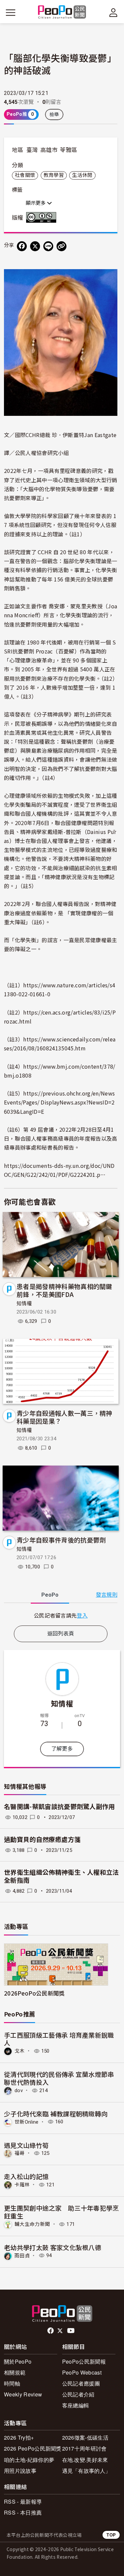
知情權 (24, 1304)
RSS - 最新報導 (23, 2501)
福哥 (20, 2153)
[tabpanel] (61, 1615)
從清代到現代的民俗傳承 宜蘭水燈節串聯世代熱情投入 (59, 2078)
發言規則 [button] (107, 1595)
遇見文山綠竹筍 (26, 2145)
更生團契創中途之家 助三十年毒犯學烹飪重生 (62, 2212)
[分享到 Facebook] (22, 246)
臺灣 (32, 150)
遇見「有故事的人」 (86, 2471)
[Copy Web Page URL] (62, 246)
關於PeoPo (18, 2361)
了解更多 (62, 1749)
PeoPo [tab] (50, 1595)
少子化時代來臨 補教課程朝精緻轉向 (56, 2114)
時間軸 (12, 2383)
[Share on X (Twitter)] (35, 246)
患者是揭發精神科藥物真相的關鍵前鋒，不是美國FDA (64, 1290)
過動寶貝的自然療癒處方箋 (42, 1840)
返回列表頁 (61, 1634)
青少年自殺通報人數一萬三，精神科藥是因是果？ (64, 1417)
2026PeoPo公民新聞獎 (34, 1993)
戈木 (20, 2051)
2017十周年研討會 (84, 2448)
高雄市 (49, 150)
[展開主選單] (11, 13)
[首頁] (62, 12)
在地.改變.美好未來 (85, 2460)
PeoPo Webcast (82, 2372)
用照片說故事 (20, 2471)
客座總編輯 (76, 2405)
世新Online (27, 2122)
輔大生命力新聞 (32, 2224)
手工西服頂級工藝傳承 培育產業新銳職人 (59, 2039)
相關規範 (15, 2372)
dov (19, 2090)
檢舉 (54, 114)
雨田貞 (22, 2255)
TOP (111, 2535)
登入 (82, 1615)
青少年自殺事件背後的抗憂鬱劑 (61, 1540)
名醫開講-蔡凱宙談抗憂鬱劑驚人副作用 (60, 1807)
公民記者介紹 (78, 2394)
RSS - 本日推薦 (23, 2512)
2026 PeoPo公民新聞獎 (33, 2448)
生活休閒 (82, 175)
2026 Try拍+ (19, 2437)
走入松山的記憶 (26, 2176)
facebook (51, 2331)
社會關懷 (25, 175)
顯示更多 (36, 203)
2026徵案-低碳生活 (85, 2437)
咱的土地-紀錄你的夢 (29, 2460)
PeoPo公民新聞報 (84, 2361)
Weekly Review (23, 2394)
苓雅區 (68, 150)
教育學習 (54, 175)
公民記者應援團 (81, 2383)
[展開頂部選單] (113, 13)
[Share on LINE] (48, 246)
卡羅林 (22, 2185)
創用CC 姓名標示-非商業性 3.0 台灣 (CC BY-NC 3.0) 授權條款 (43, 217)
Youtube (71, 2331)
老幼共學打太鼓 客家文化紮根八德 (53, 2247)
